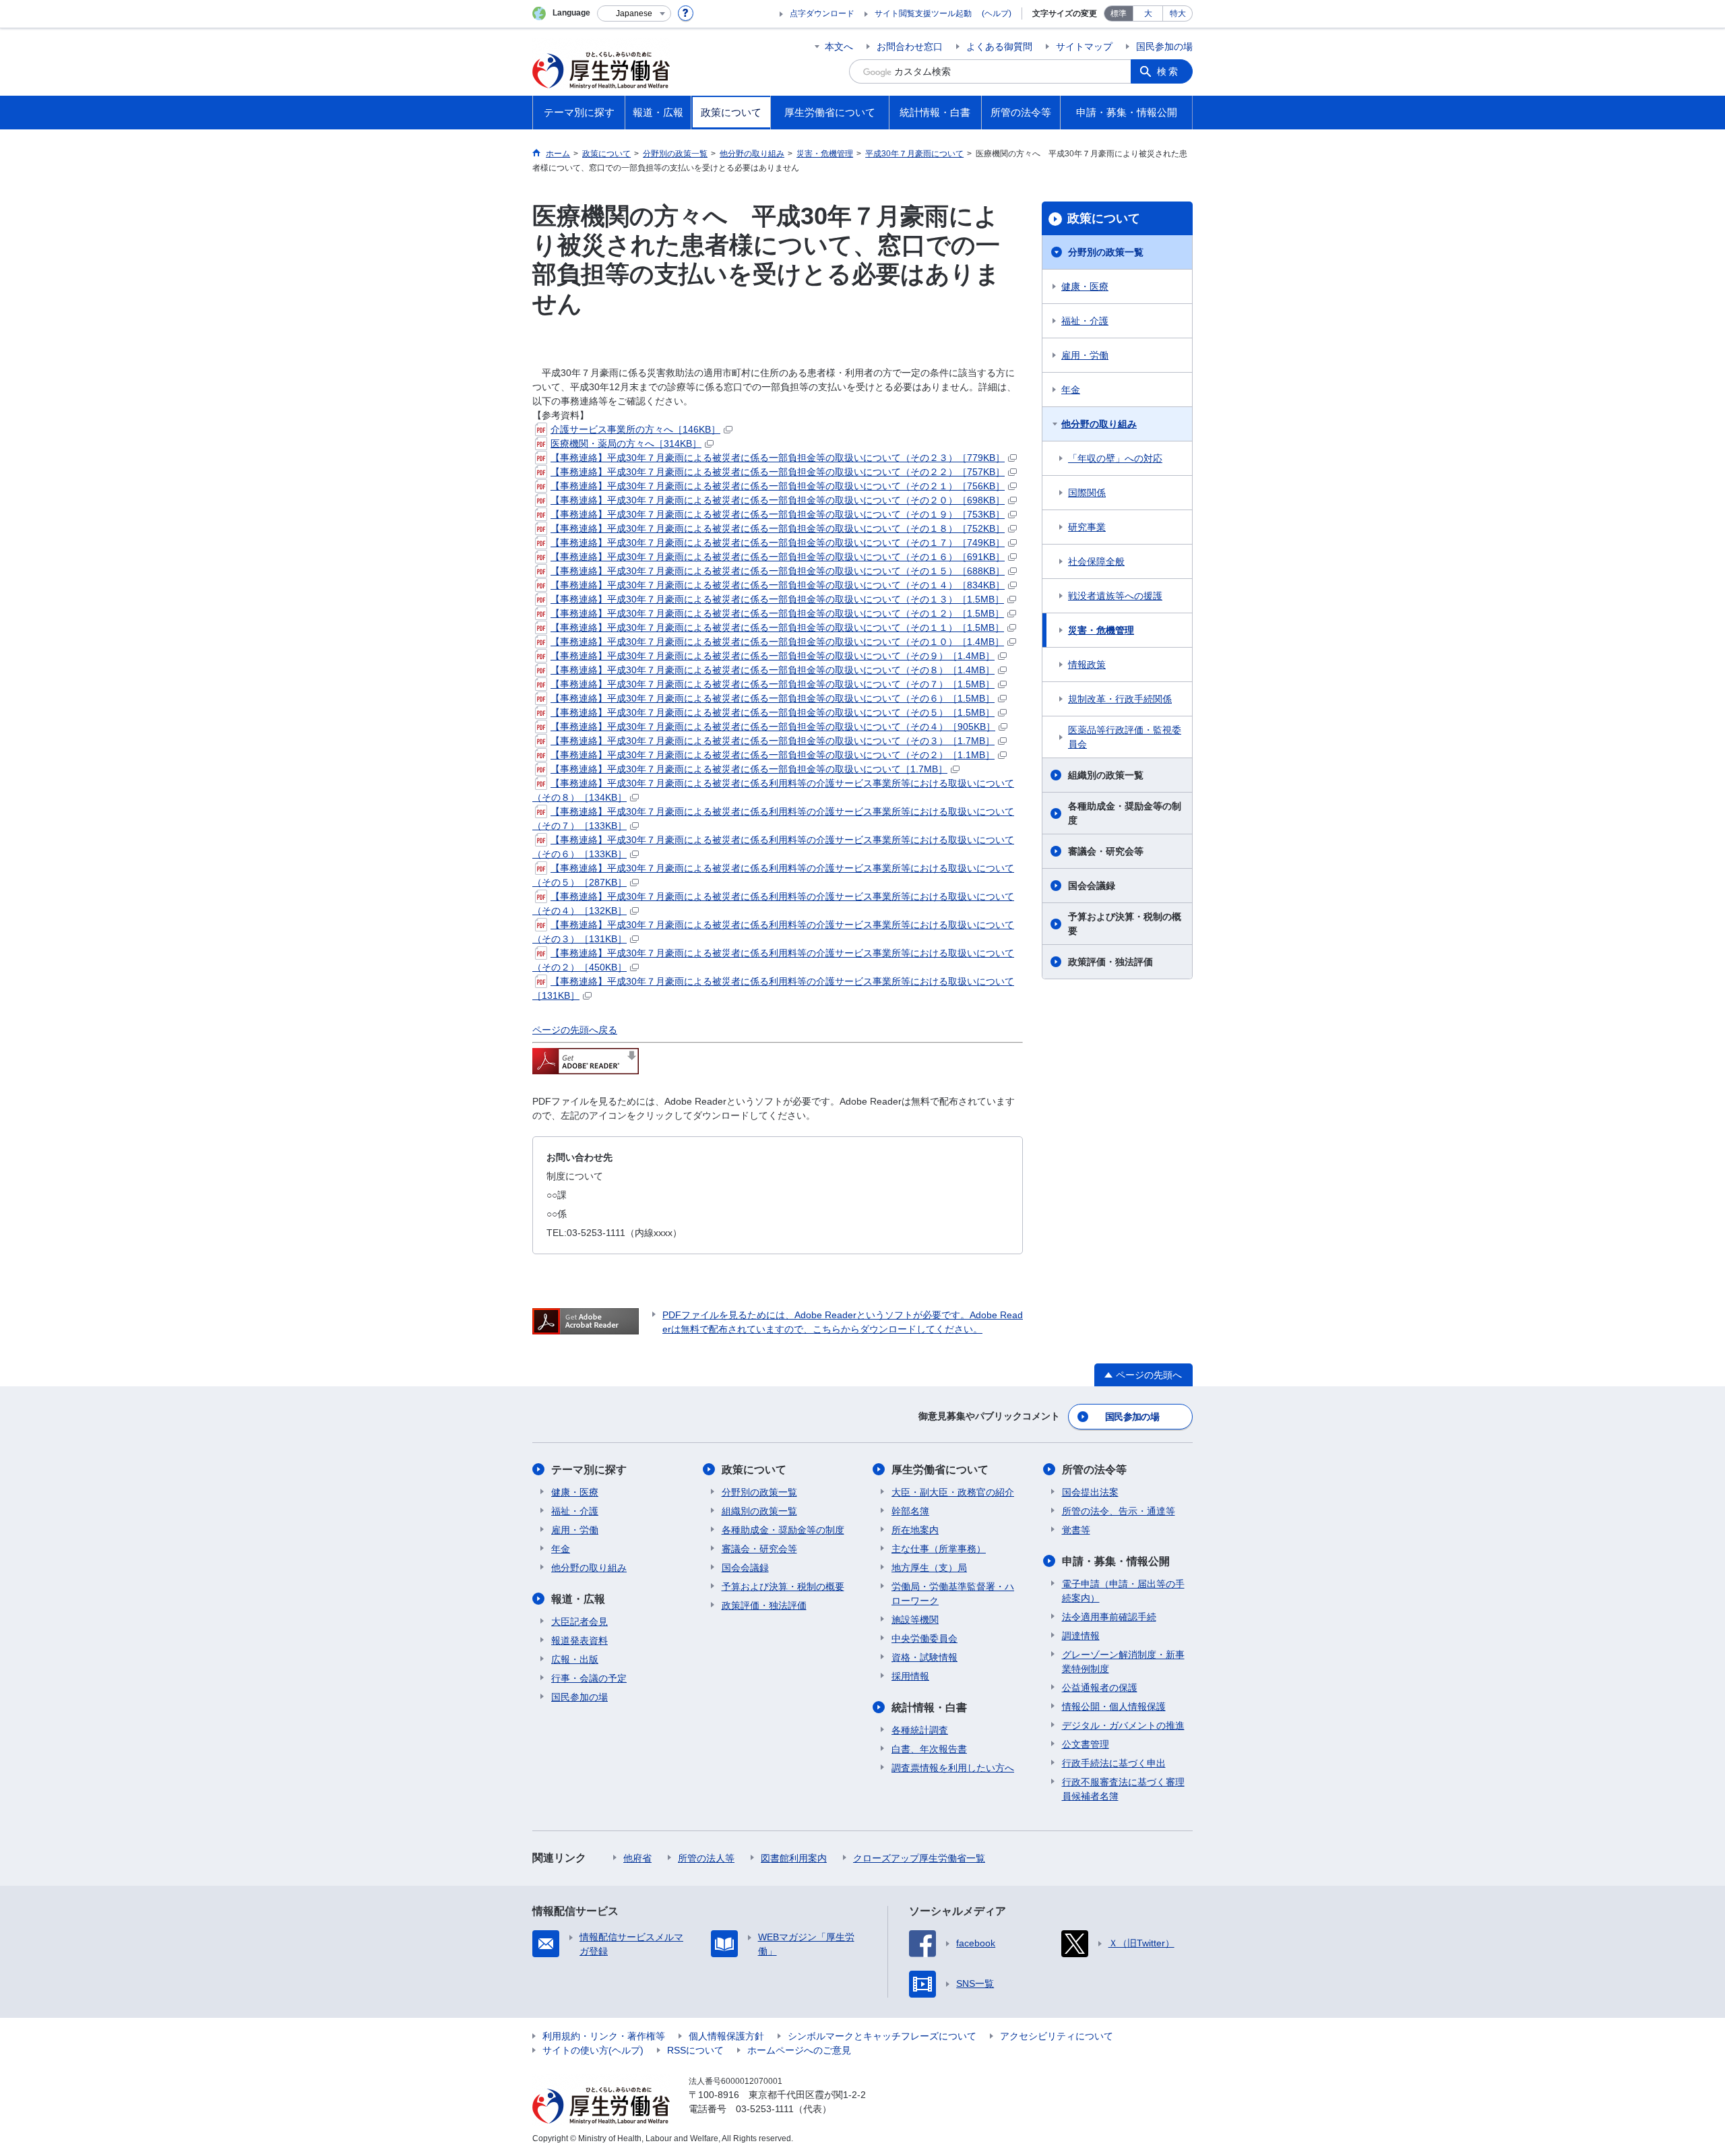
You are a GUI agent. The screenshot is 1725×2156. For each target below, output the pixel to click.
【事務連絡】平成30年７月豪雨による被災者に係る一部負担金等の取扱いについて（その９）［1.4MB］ (773, 656)
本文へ (839, 47)
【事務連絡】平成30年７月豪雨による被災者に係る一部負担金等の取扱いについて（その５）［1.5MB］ (773, 712)
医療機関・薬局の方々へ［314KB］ (626, 443)
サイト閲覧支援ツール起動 (923, 13)
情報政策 (1087, 665)
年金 (1071, 390)
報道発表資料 (579, 1640)
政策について (1104, 218)
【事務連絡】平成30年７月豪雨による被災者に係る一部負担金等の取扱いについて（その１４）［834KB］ (778, 585)
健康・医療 (1085, 286)
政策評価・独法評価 (1110, 962)
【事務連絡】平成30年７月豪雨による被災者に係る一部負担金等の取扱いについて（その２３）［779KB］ (778, 458)
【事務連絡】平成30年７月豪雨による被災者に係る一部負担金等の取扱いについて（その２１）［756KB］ (778, 486)
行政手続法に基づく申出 (1114, 1763)
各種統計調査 (920, 1730)
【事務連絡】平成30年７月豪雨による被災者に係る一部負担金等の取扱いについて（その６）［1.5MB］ (773, 698)
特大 (1178, 13)
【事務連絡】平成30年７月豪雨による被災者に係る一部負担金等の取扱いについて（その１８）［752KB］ (778, 528)
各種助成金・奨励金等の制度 (1125, 813)
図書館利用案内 (794, 1858)
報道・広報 (578, 1599)
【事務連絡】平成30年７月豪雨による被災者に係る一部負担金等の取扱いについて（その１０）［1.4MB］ (777, 642)
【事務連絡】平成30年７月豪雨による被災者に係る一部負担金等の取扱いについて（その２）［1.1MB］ (773, 755)
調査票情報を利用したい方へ (953, 1768)
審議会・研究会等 (1106, 851)
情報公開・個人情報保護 (1114, 1706)
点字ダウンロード (822, 13)
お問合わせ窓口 (910, 47)
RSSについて (695, 2050)
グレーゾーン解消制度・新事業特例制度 (1123, 1662)
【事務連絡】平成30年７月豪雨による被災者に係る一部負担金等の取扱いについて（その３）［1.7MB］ (773, 741)
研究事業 (1087, 527)
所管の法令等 (1094, 1470)
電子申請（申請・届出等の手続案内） (1123, 1591)
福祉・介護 (1085, 321)
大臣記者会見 (579, 1622)
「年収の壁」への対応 (1115, 458)
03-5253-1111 (765, 2109)
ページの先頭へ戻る (575, 1030)
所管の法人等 (706, 1858)
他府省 (637, 1858)
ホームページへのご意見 (799, 2050)
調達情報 (1081, 1636)
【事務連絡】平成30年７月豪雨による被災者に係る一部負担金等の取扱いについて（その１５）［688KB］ (778, 571)
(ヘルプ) (997, 13)
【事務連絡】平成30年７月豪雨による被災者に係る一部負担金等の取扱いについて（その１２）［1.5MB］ (777, 613)
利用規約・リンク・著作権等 (604, 2036)
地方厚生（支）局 (929, 1568)
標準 (1119, 13)
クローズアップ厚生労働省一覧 (919, 1858)
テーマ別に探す (589, 1470)
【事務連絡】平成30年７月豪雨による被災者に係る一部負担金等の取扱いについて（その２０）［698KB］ (778, 500)
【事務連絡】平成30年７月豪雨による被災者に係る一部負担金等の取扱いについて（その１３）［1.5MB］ (777, 599)
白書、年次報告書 (929, 1749)
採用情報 (910, 1676)
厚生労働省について (940, 1470)
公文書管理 (1086, 1744)
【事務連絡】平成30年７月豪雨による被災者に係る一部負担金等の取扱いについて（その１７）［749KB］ (778, 543)
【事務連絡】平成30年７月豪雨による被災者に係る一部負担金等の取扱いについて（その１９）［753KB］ (778, 514)
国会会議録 (1092, 886)
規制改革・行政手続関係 (1120, 699)
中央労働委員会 (924, 1638)
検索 (1168, 71)
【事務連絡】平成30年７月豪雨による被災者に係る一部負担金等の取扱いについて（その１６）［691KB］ (778, 557)
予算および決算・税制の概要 (1125, 924)
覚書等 (1076, 1530)
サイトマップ (1084, 47)
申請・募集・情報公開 (1116, 1561)
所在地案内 (915, 1530)
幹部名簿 (910, 1511)
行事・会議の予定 (589, 1678)
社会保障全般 (1096, 561)
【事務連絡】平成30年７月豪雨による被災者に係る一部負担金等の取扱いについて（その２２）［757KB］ (778, 472)
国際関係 (1087, 493)
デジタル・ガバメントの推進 (1123, 1725)
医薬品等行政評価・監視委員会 (1125, 737)
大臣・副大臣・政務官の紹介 (953, 1492)
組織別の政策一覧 (1106, 775)
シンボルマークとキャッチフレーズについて (882, 2036)
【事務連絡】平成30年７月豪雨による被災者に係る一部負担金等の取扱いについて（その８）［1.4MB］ (773, 670)
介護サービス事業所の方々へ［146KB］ (635, 429)
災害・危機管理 (1101, 630)
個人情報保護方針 (726, 2036)
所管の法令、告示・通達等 (1119, 1511)
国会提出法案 (1090, 1492)
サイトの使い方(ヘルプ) (593, 2050)
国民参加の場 (1164, 47)
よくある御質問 (999, 47)
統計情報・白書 (929, 1707)
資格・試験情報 (924, 1657)
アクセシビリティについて (1057, 2036)
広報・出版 (575, 1659)
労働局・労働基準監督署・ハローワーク (953, 1594)
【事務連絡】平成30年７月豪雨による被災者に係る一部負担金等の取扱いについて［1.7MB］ (749, 769)
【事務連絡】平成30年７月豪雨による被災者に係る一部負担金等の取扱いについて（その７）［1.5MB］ (773, 684)
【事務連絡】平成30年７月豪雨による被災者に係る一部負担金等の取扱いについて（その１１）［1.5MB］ (777, 627)
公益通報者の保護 (1100, 1688)
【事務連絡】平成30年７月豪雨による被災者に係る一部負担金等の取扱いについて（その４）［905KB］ (773, 727)
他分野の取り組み (1099, 424)
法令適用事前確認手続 (1109, 1617)
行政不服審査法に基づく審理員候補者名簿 (1123, 1789)
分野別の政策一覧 (1106, 252)
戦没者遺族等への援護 (1115, 596)
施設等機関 (915, 1620)
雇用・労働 (1085, 355)
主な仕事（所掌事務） (939, 1549)
